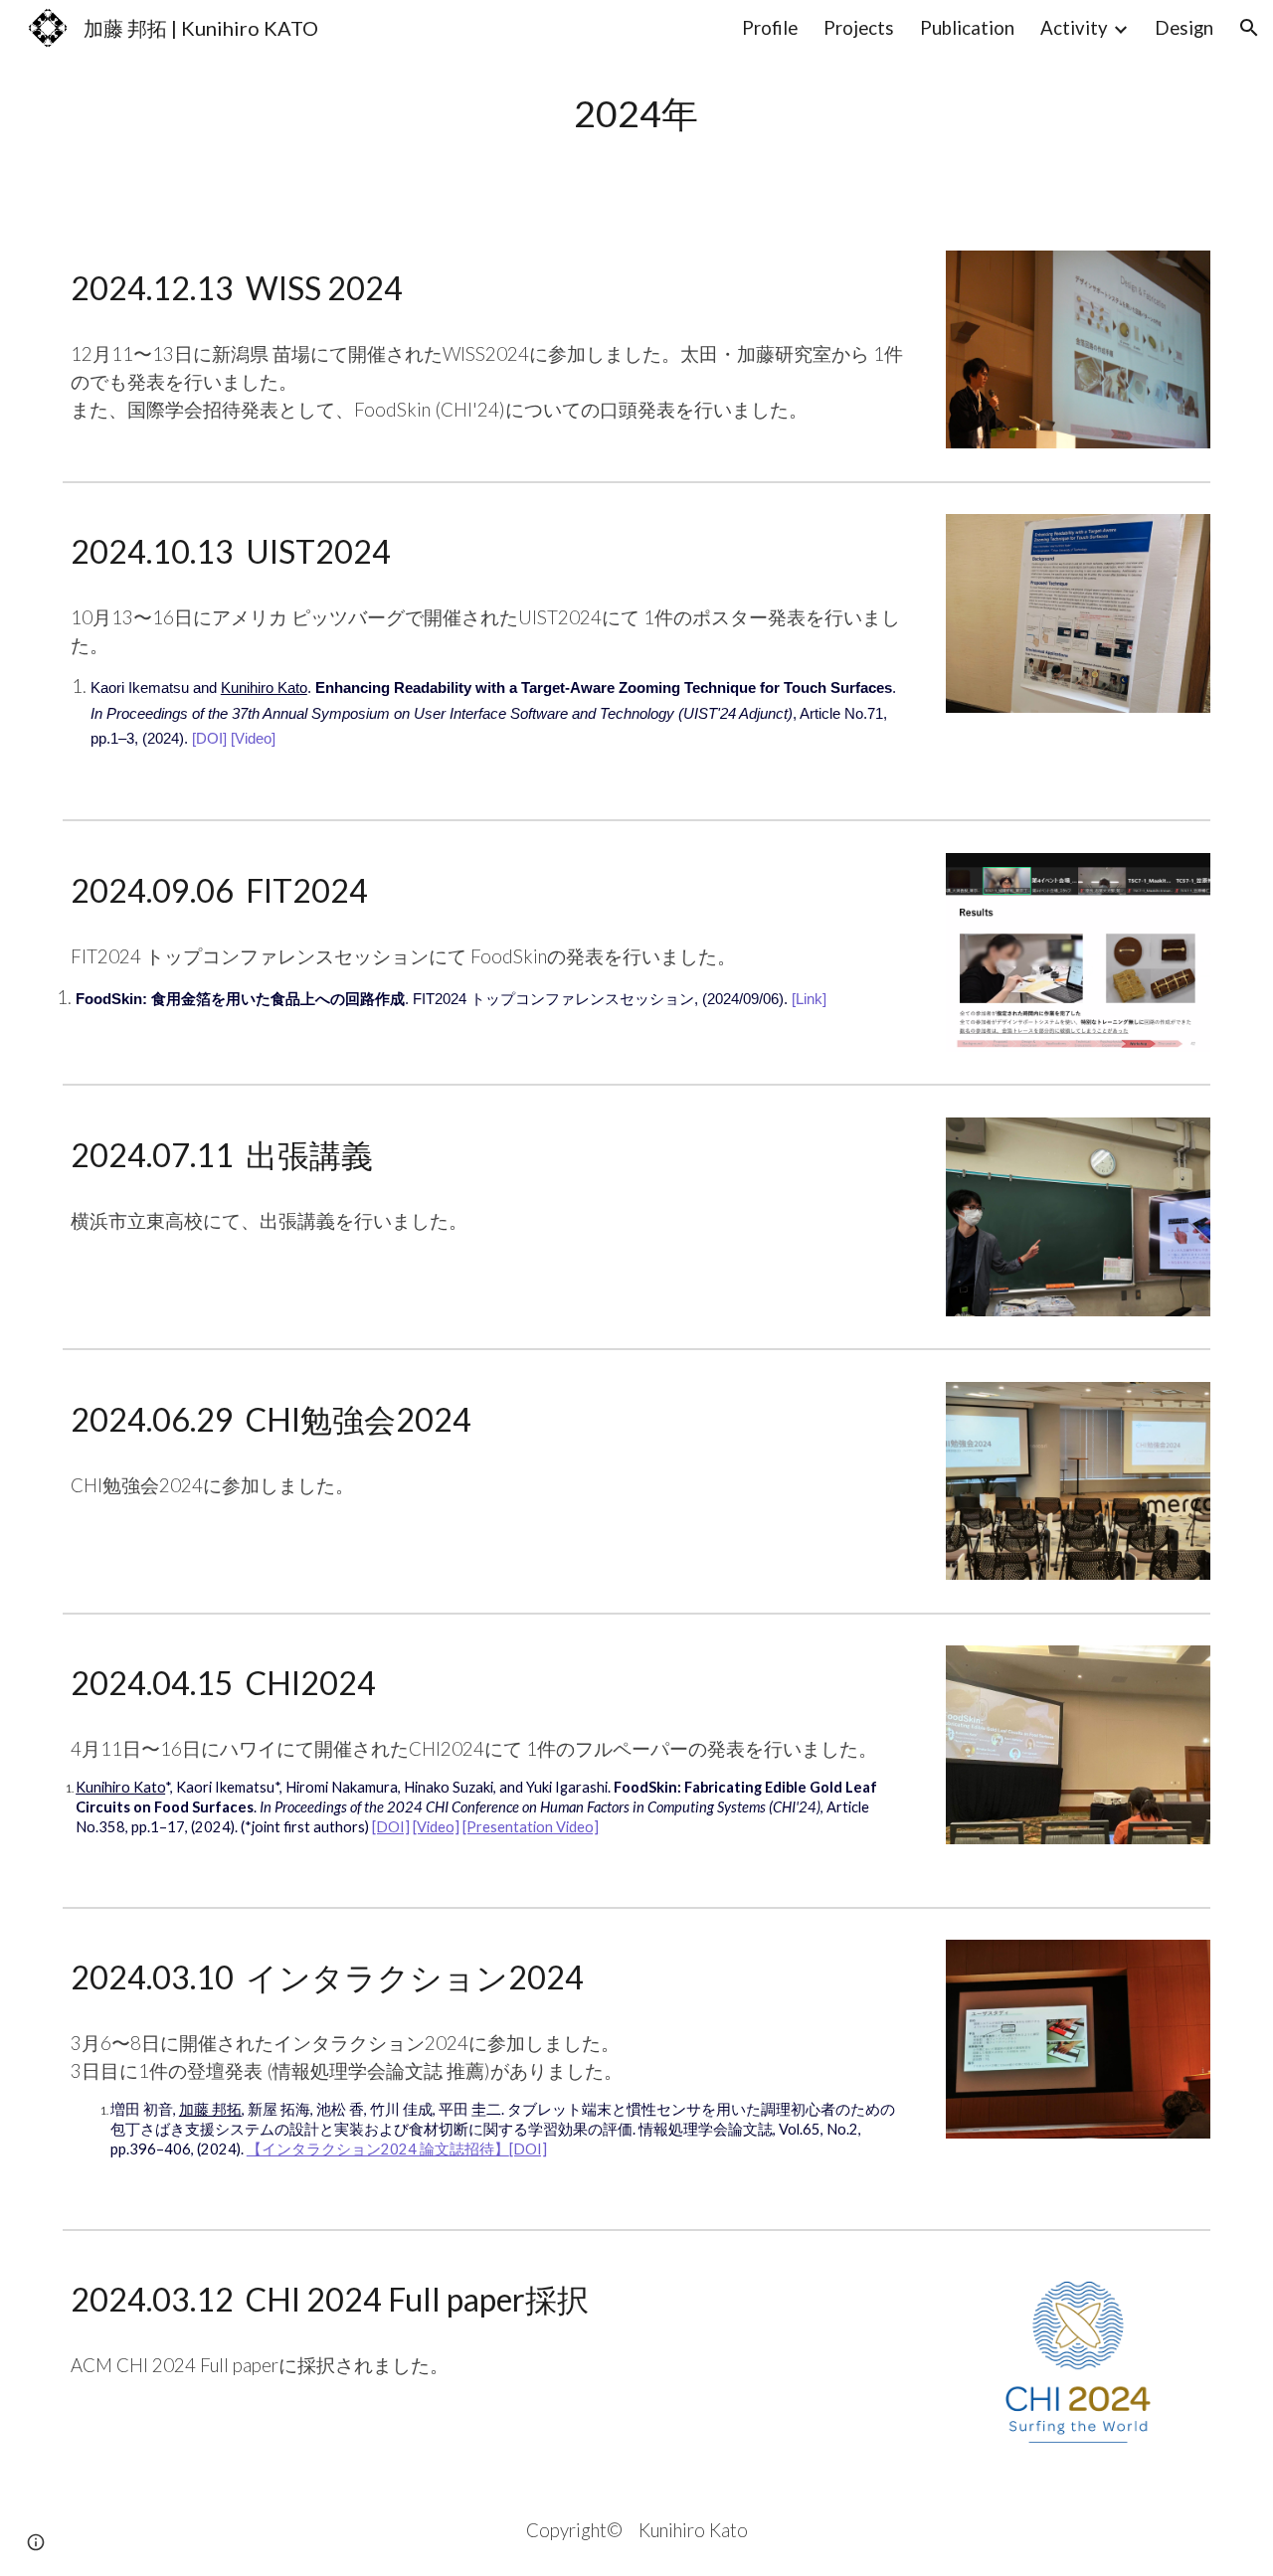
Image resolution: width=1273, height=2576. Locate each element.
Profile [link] (770, 28)
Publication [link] (967, 28)
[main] (636, 113)
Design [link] (1184, 28)
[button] (1249, 28)
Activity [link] (1074, 28)
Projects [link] (859, 28)
